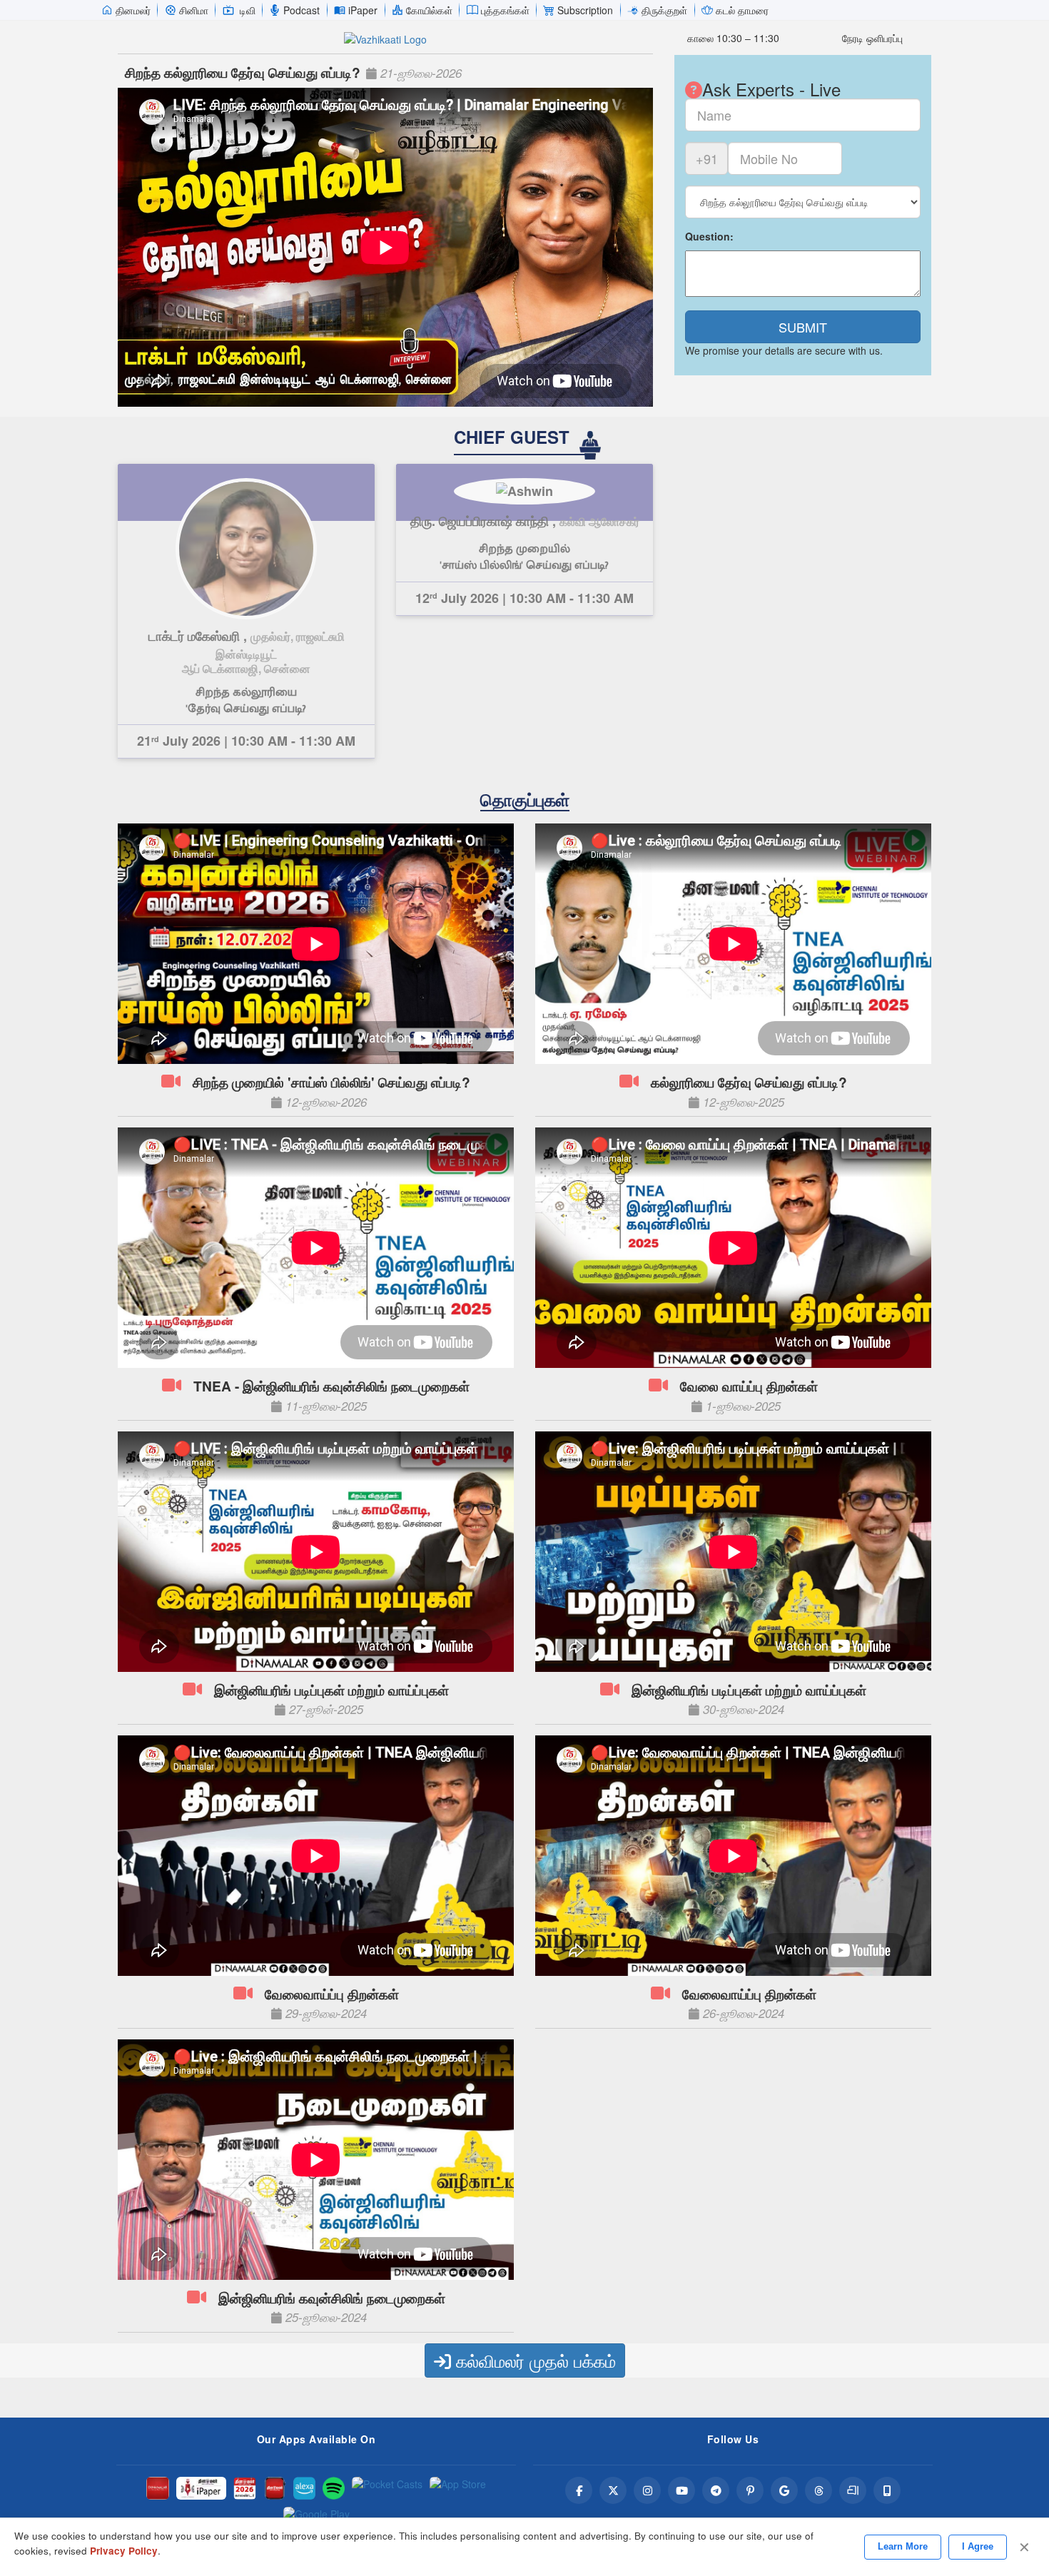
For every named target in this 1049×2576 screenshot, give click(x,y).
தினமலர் (133, 10)
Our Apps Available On (316, 2439)
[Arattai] (853, 2490)
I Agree (978, 2546)
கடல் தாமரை (742, 10)
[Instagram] (647, 2490)
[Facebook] (579, 2490)
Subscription (585, 10)
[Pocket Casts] (387, 2488)
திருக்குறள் (664, 10)
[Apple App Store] (458, 2488)
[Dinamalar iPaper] (201, 2488)
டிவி (248, 10)
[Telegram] (716, 2490)
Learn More (903, 2546)
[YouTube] (681, 2490)
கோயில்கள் (429, 10)
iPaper (363, 10)
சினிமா (194, 10)
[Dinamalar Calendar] (245, 2488)
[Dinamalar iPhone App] (275, 2488)
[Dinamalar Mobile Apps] (887, 2490)
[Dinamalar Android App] (158, 2488)
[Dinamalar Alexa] (305, 2488)
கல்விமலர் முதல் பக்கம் (533, 2360)
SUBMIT (803, 327)
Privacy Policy (124, 2551)
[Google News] (784, 2490)
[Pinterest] (750, 2490)
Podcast (301, 10)
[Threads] (819, 2490)
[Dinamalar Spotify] (334, 2488)
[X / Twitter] (613, 2490)
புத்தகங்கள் (505, 10)
